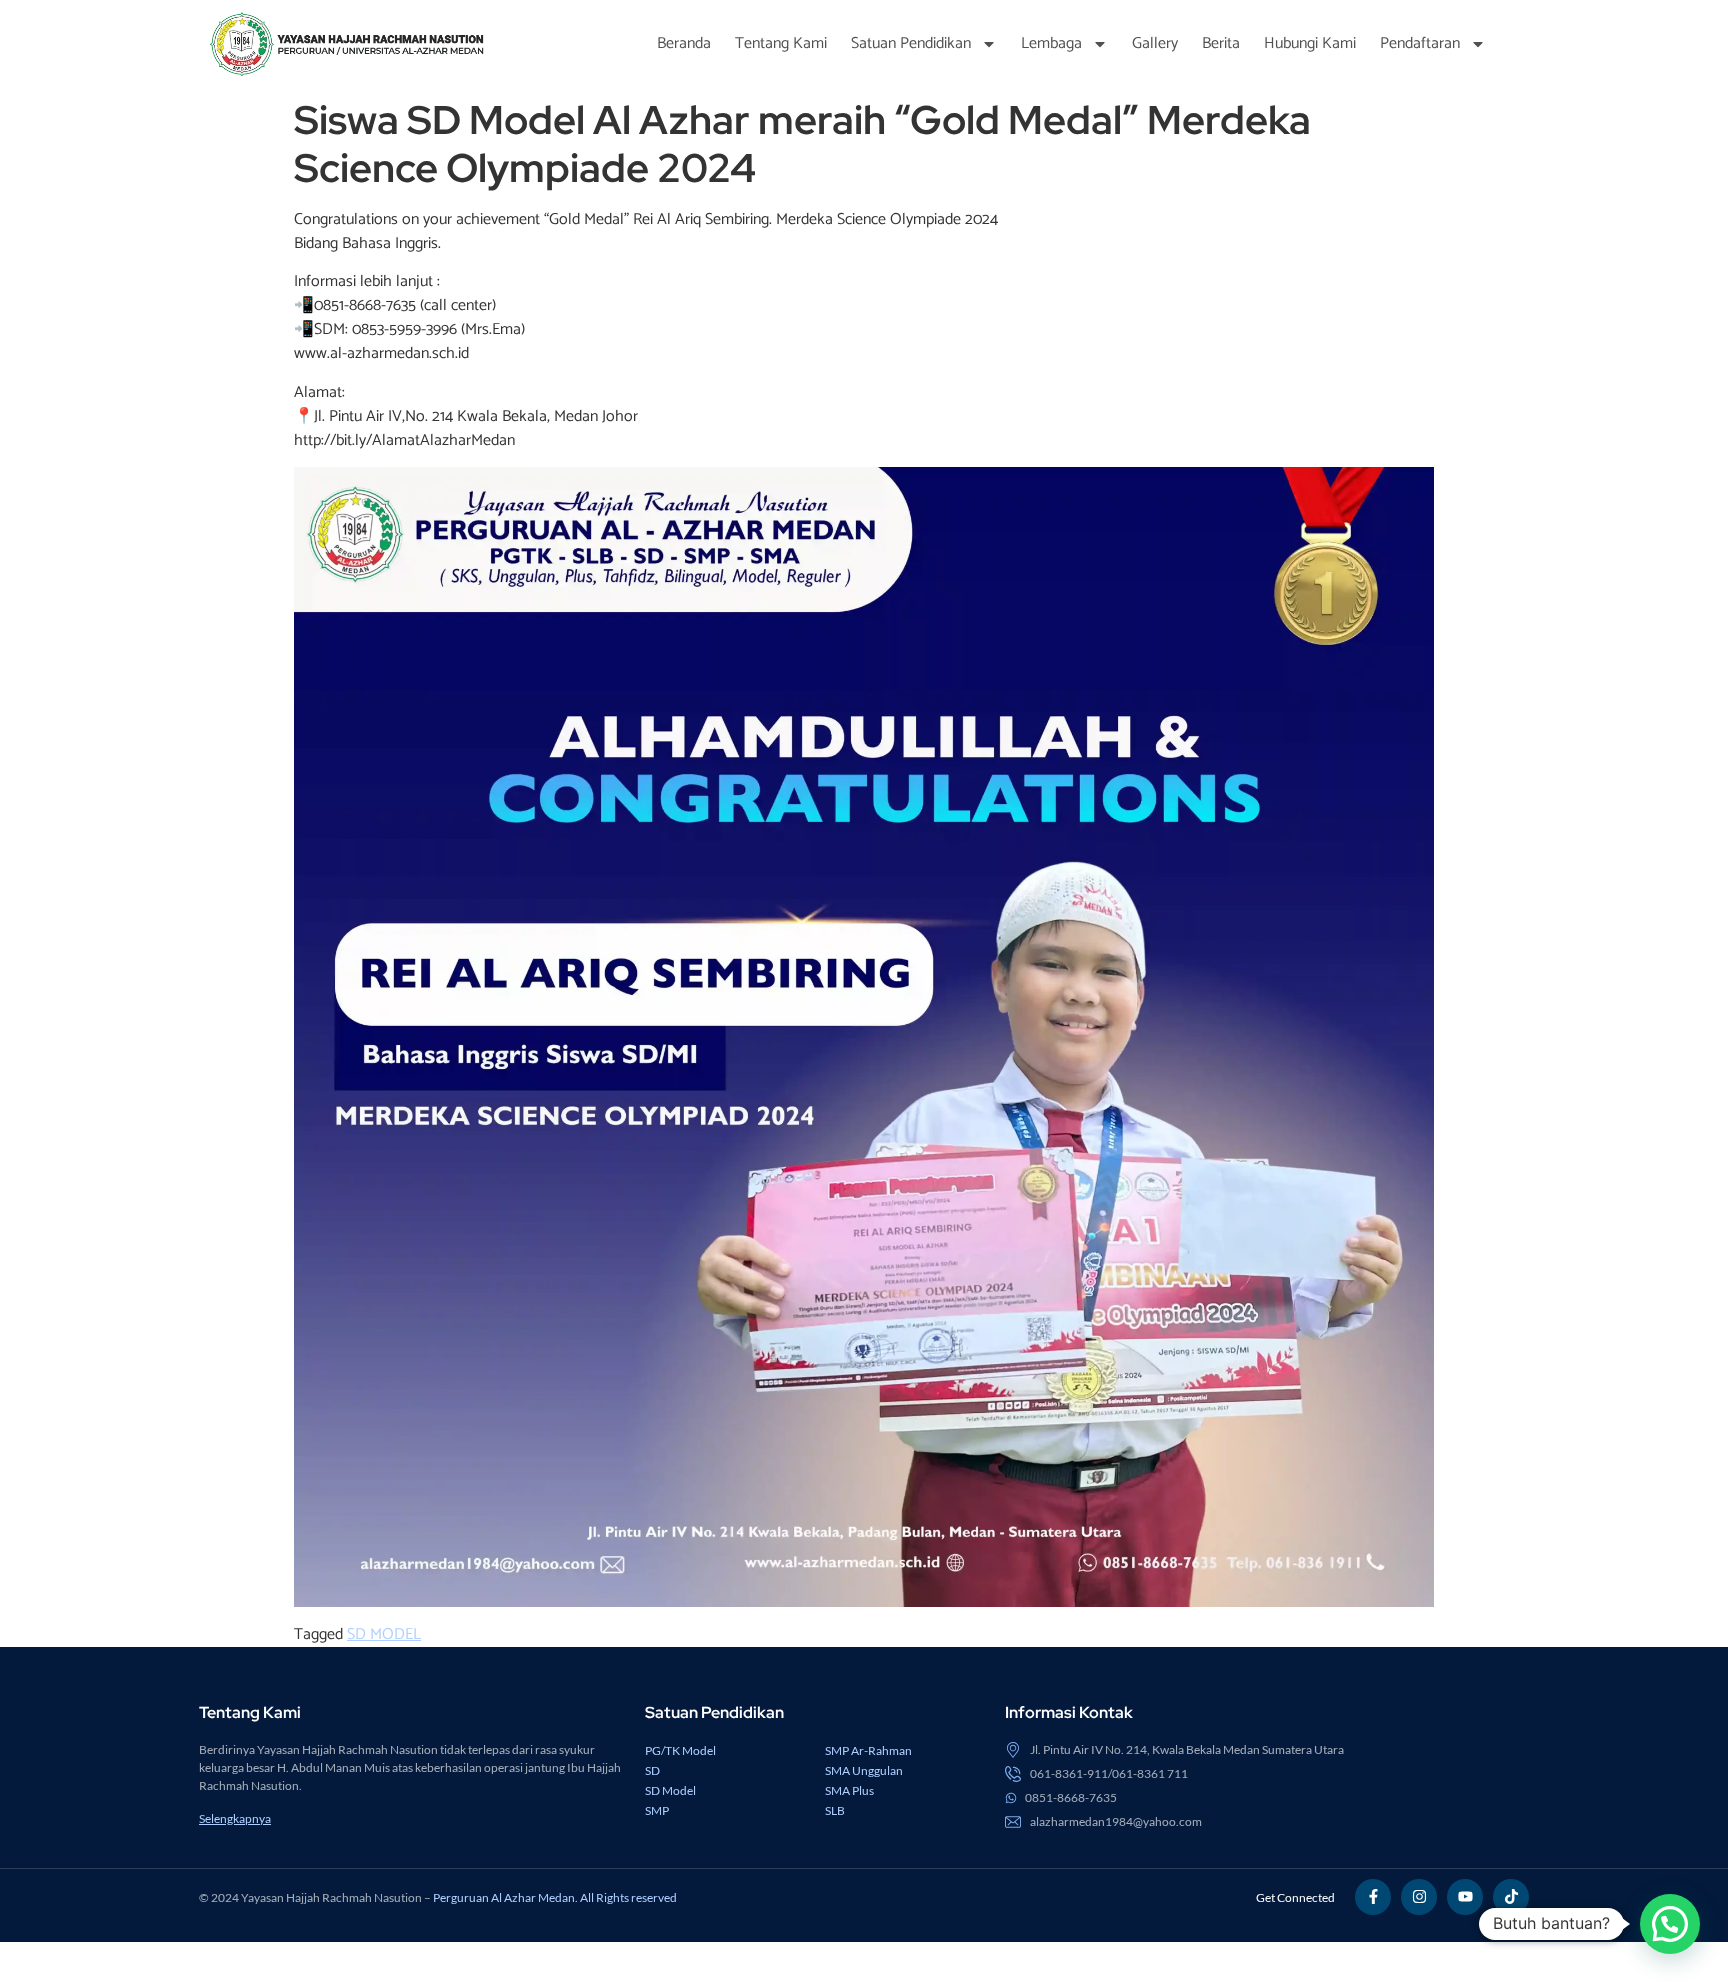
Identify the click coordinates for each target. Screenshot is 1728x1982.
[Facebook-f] (1373, 1897)
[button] (1670, 1924)
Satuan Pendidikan (911, 43)
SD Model (670, 1790)
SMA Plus (849, 1790)
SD (652, 1770)
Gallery (1155, 43)
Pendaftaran (1420, 43)
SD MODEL (384, 1634)
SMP (657, 1810)
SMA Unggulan (864, 1770)
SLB (835, 1810)
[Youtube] (1465, 1897)
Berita (1221, 43)
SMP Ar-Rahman (868, 1750)
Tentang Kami (781, 43)
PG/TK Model (680, 1750)
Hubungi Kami (1310, 43)
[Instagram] (1419, 1897)
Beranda (684, 43)
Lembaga (1051, 43)
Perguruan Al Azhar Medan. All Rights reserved (555, 1897)
